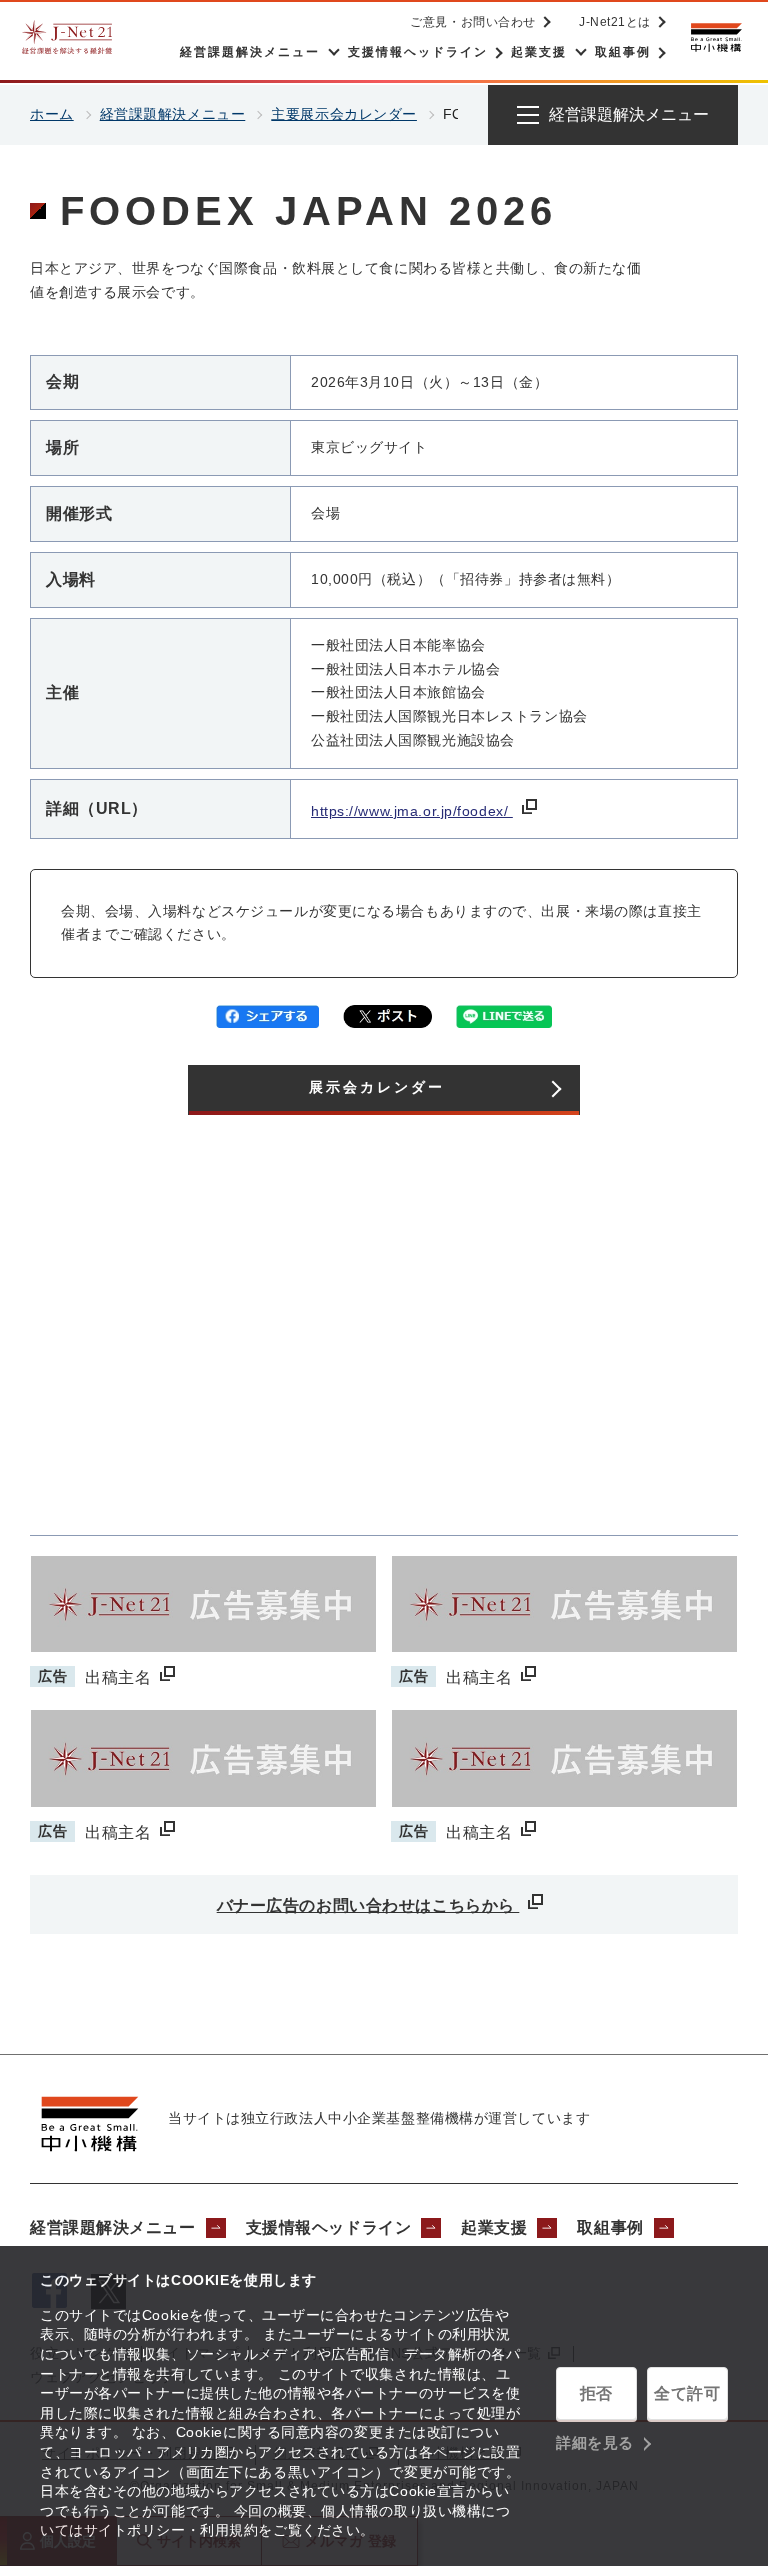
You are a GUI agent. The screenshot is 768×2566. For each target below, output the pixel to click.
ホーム (52, 114)
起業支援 (494, 2227)
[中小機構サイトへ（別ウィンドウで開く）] (716, 37)
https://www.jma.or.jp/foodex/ (412, 811)
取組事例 (610, 2227)
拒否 (596, 2393)
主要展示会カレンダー (344, 114)
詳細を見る (595, 2442)
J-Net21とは (615, 22)
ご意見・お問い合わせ (473, 22)
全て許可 (687, 2393)
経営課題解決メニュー (173, 114)
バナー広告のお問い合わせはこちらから (368, 1905)
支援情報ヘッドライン (329, 2227)
